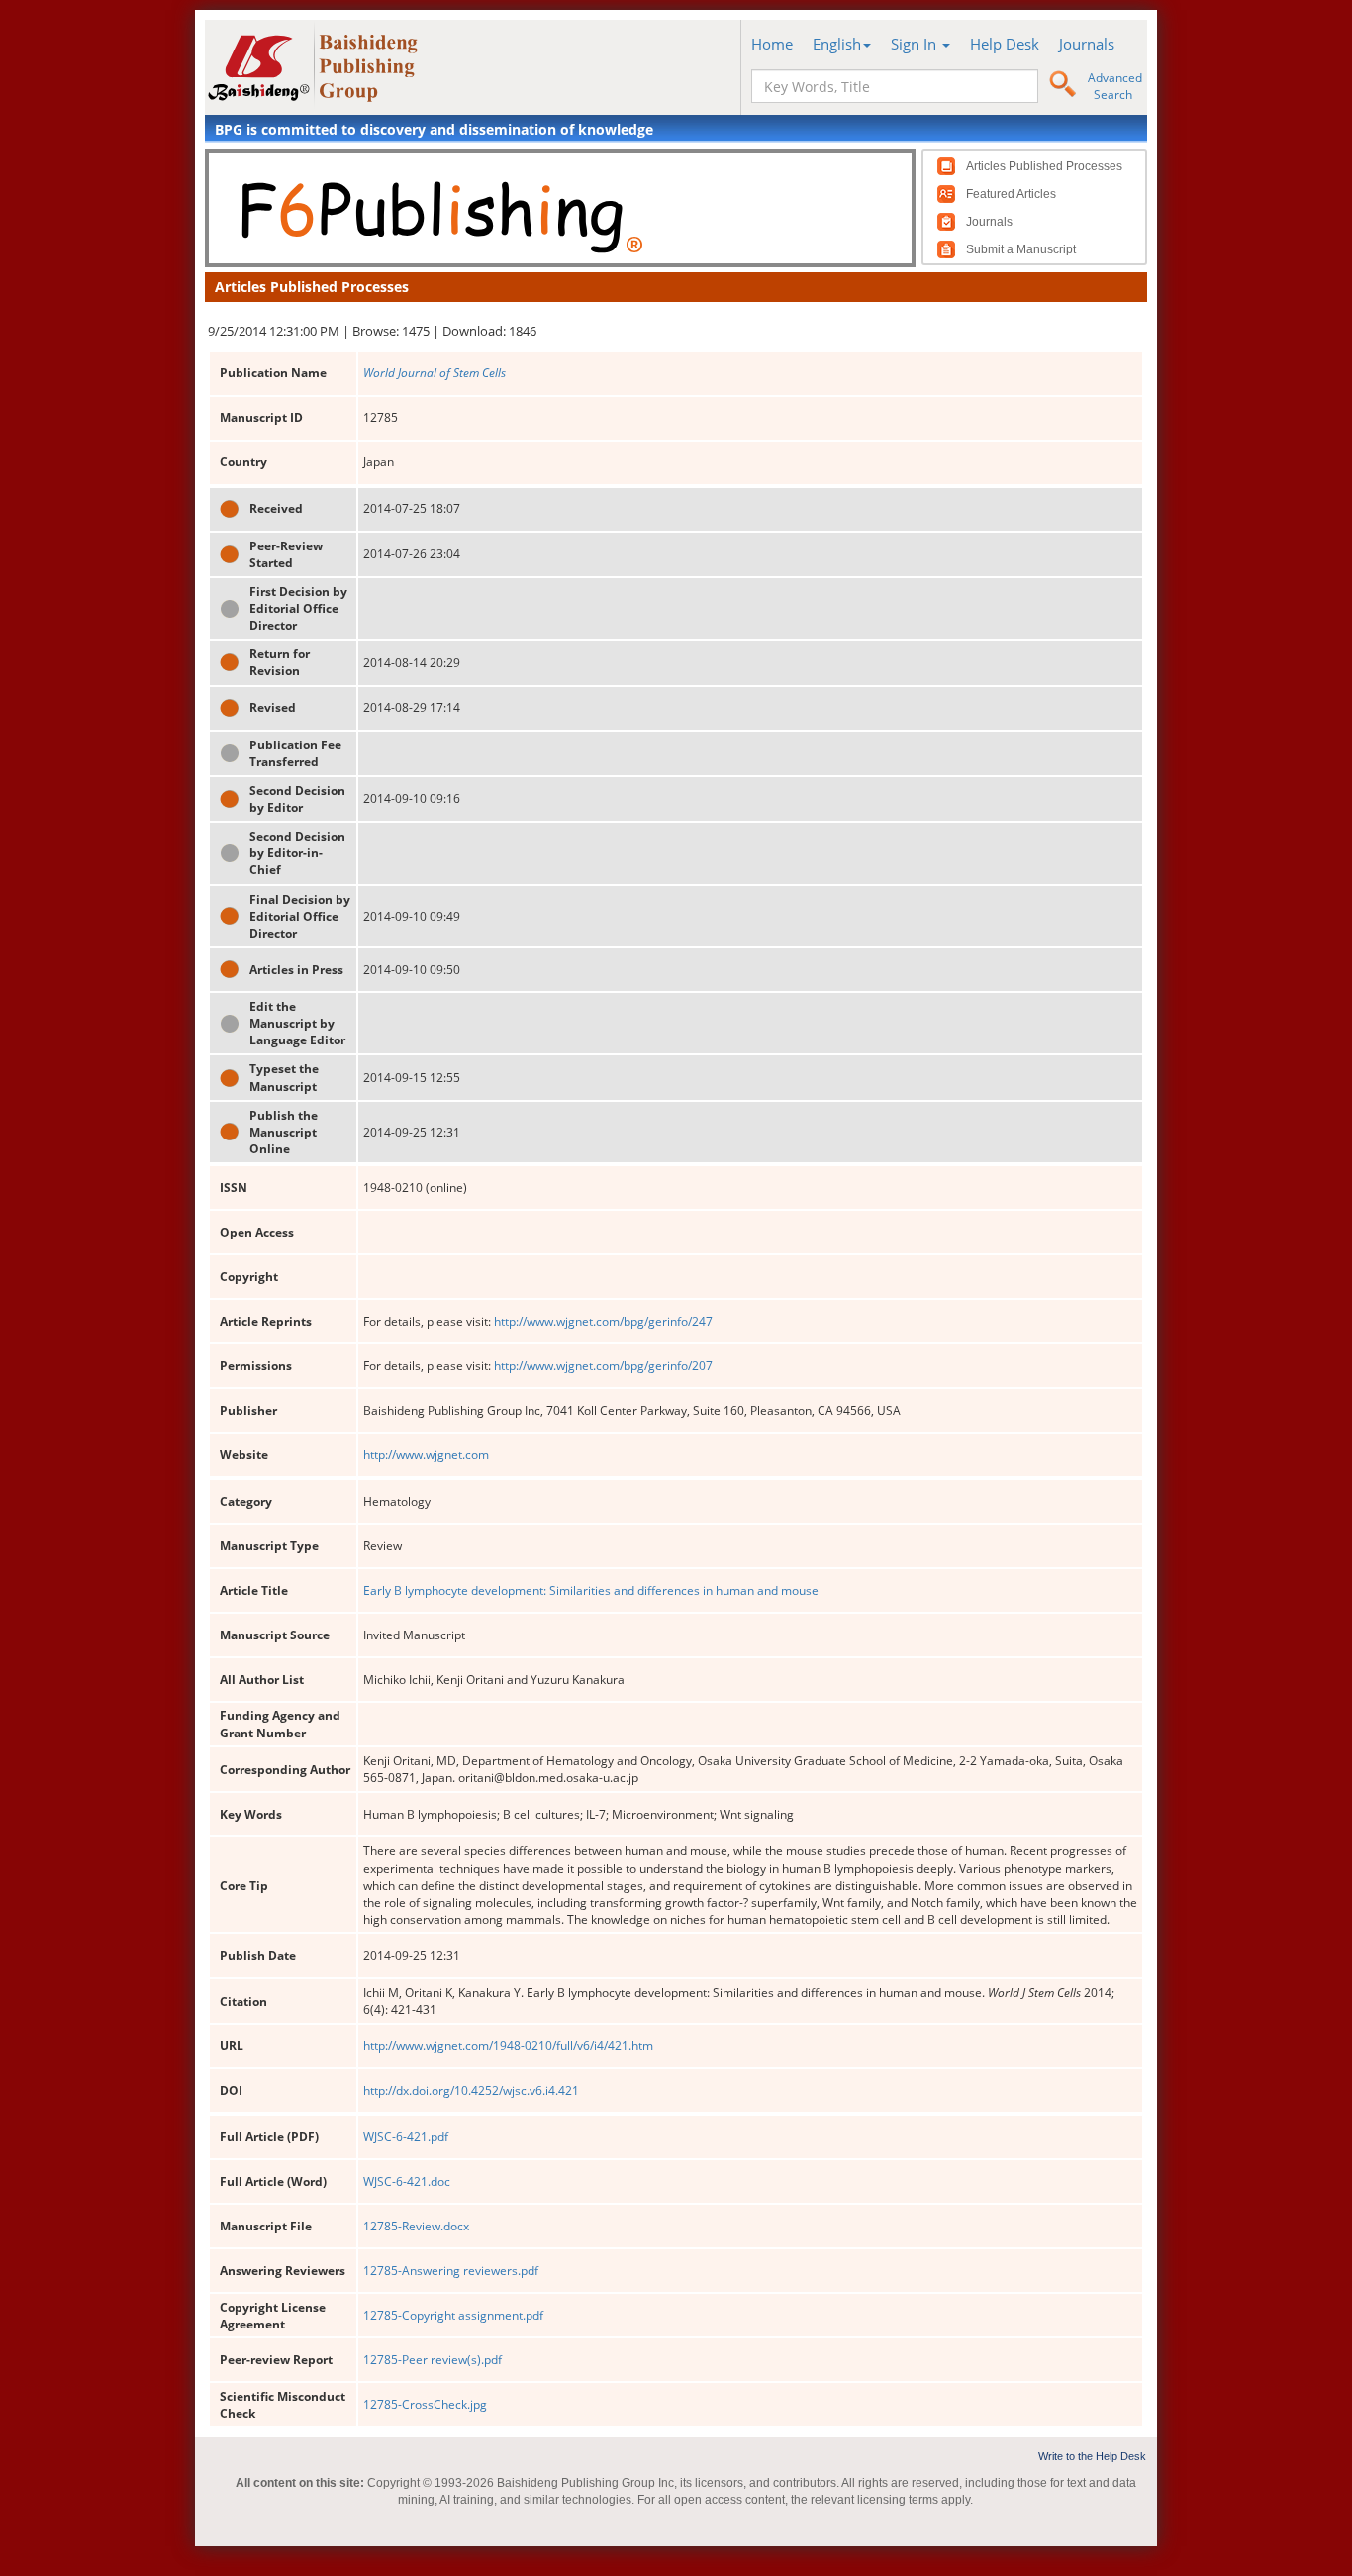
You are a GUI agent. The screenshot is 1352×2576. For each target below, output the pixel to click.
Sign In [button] (916, 44)
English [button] (837, 44)
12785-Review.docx (416, 2226)
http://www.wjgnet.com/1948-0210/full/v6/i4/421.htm (508, 2046)
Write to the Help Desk (1092, 2456)
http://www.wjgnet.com (426, 1455)
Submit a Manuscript (1021, 249)
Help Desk (1005, 44)
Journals (1087, 44)
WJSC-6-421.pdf (406, 2137)
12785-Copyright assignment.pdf (453, 2315)
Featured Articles (1011, 194)
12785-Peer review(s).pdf (433, 2360)
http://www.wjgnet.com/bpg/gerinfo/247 (603, 1321)
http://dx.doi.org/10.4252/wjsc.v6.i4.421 (471, 2090)
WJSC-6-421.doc (407, 2181)
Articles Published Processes (1044, 166)
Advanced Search (1115, 86)
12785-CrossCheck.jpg (425, 2404)
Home (772, 44)
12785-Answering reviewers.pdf (451, 2271)
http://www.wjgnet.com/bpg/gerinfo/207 (603, 1366)
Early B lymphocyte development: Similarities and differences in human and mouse (591, 1590)
